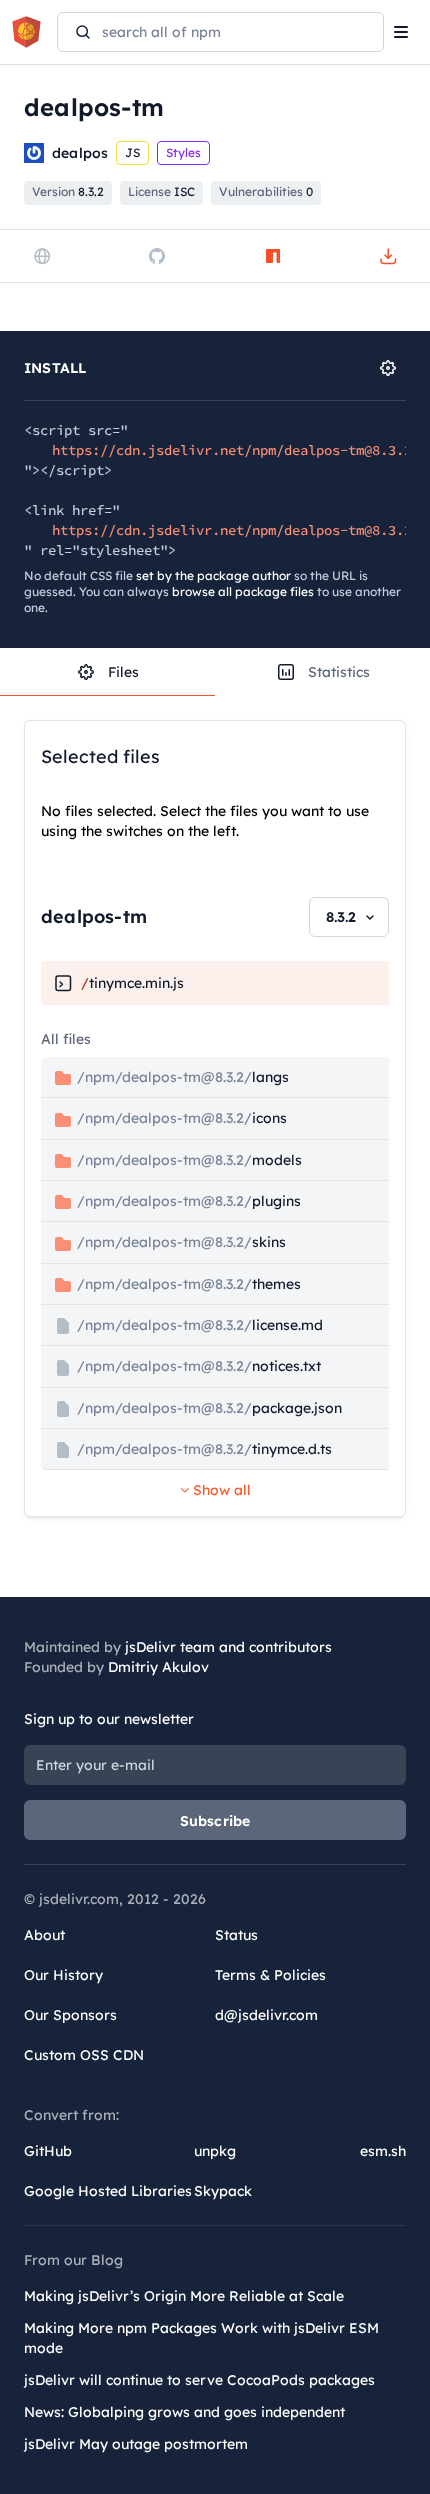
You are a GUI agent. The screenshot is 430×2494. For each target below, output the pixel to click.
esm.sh (383, 2151)
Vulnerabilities (266, 191)
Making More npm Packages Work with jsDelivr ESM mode (201, 2338)
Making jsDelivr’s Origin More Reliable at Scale (184, 2296)
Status (236, 1935)
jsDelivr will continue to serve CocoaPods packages (199, 2380)
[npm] (273, 256)
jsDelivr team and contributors (228, 1647)
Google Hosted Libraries (108, 2191)
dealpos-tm (94, 916)
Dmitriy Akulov (158, 1667)
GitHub (48, 2151)
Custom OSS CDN (84, 2055)
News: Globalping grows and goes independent (184, 2412)
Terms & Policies (270, 1975)
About (44, 1935)
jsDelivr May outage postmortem (136, 2444)
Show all (220, 1490)
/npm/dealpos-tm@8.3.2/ (181, 1077)
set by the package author (213, 575)
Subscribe (215, 1821)
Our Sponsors (70, 2015)
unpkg (215, 2151)
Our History (63, 1975)
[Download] (388, 256)
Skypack (223, 2191)
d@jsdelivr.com (266, 2015)
